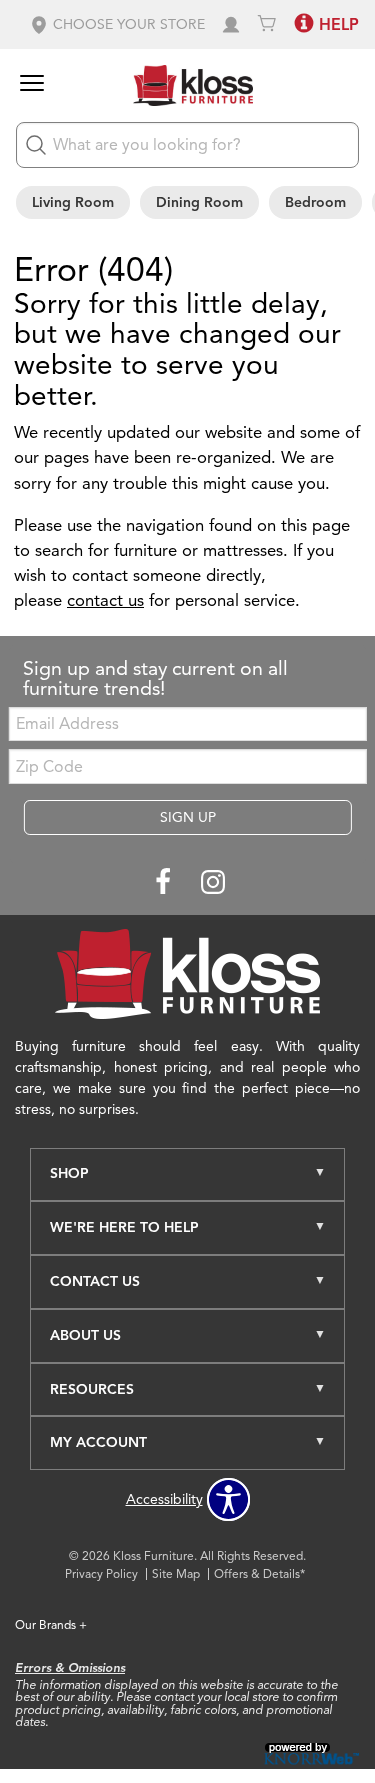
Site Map (176, 1573)
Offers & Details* (259, 1573)
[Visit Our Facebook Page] (165, 882)
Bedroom (315, 202)
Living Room (73, 202)
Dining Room (199, 202)
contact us (105, 600)
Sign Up (188, 817)
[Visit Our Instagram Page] (213, 882)
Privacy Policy (101, 1573)
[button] (117, 24)
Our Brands (51, 1624)
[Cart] (267, 24)
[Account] (231, 24)
